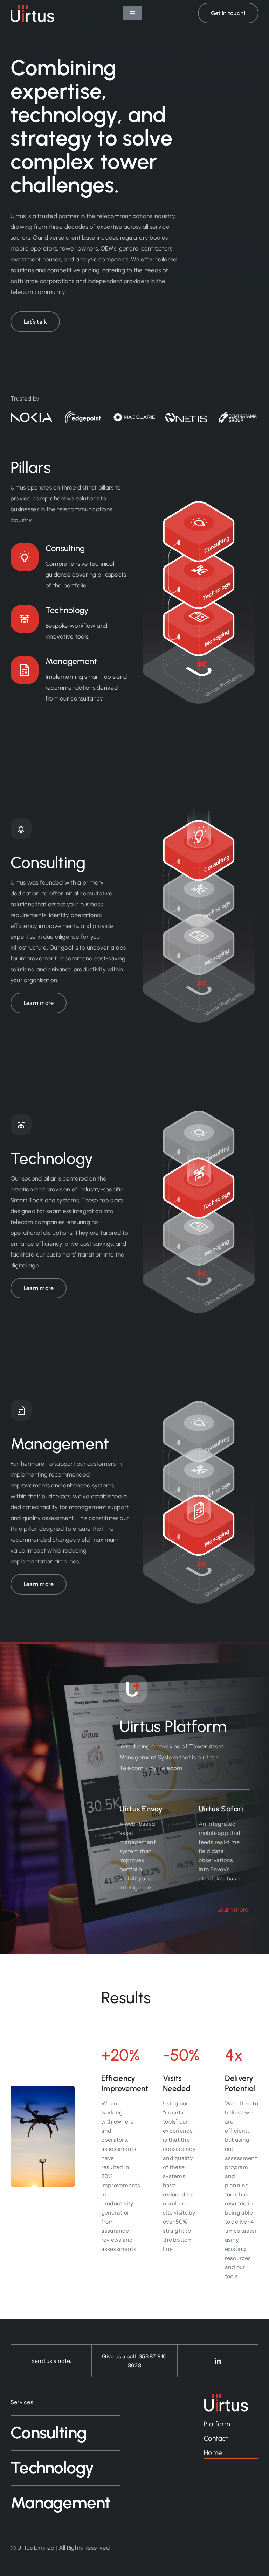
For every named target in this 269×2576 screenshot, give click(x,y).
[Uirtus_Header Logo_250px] (32, 8)
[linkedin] (218, 2361)
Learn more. (233, 1909)
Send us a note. (51, 2361)
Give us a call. (120, 2356)
